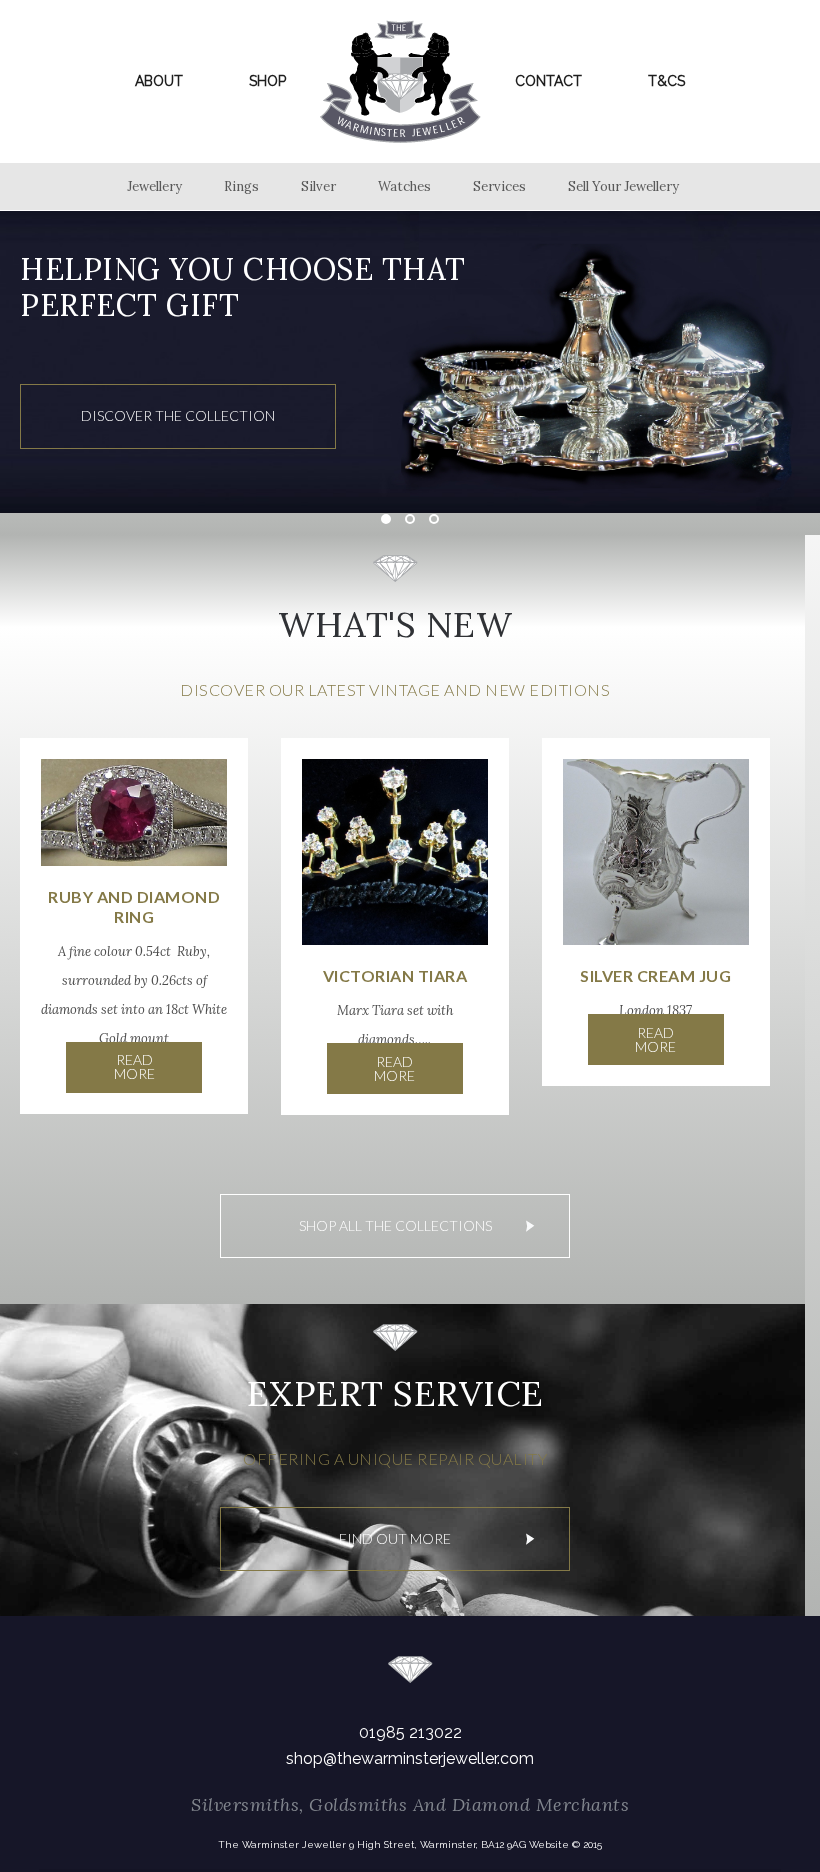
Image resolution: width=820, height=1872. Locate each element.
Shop (267, 81)
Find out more (395, 1538)
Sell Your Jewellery (623, 186)
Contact (548, 81)
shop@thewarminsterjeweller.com (410, 1758)
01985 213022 (410, 1732)
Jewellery (154, 186)
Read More (134, 1066)
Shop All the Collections (395, 1225)
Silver (318, 186)
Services (499, 186)
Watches (404, 186)
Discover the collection (178, 415)
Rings (241, 186)
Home (400, 81)
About (159, 81)
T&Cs (666, 81)
